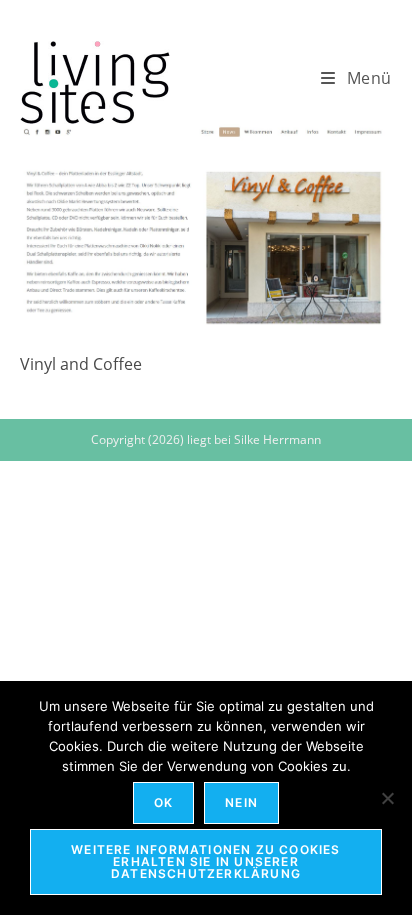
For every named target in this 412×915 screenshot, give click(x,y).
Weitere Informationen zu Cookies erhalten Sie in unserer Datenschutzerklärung (205, 861)
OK (163, 802)
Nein (241, 802)
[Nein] (387, 798)
